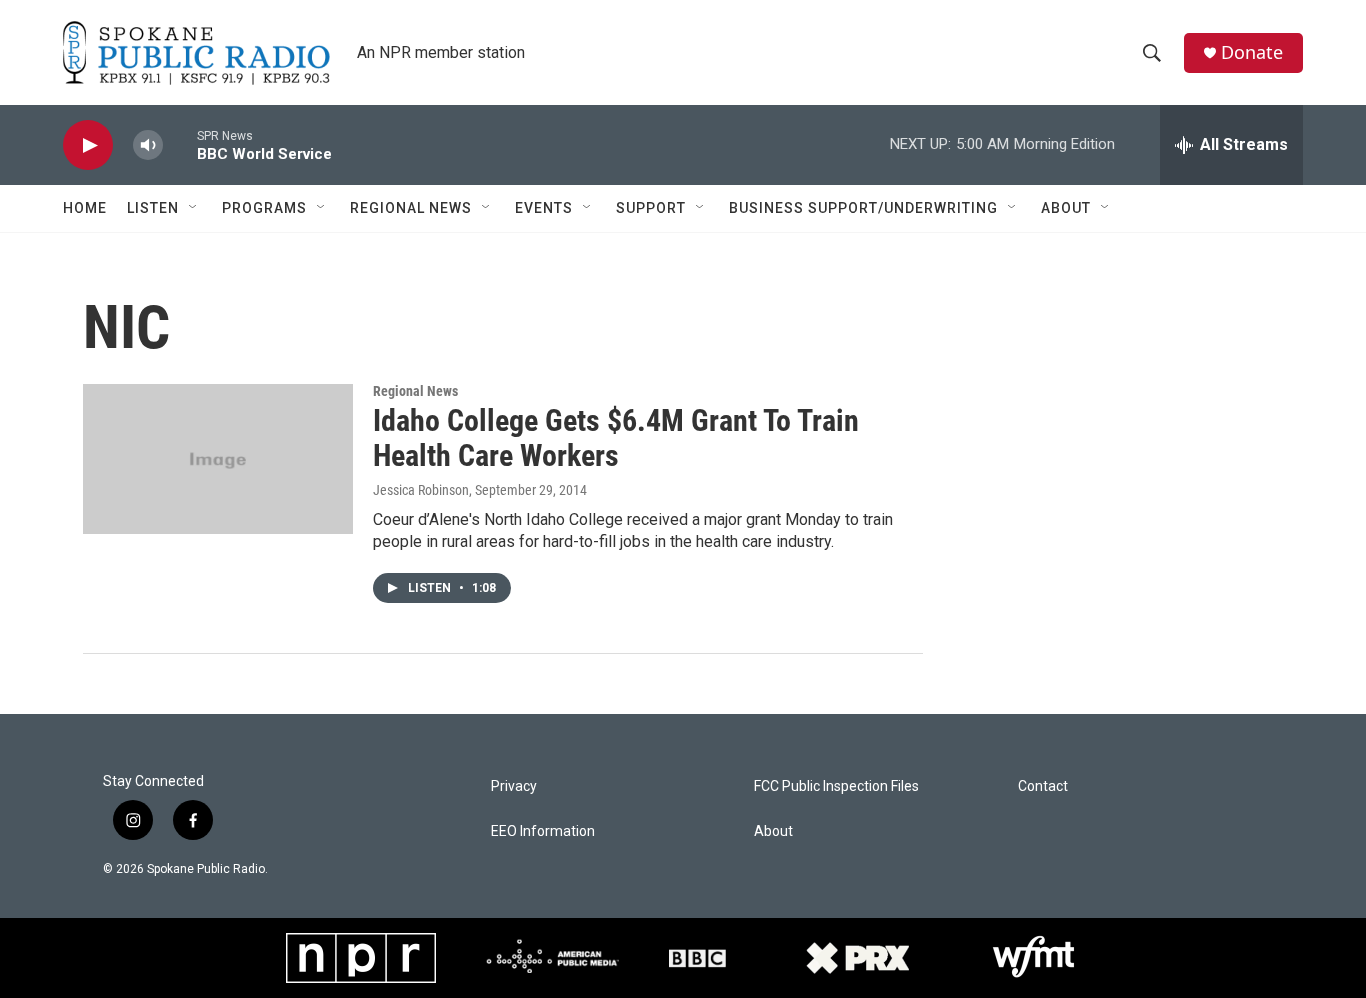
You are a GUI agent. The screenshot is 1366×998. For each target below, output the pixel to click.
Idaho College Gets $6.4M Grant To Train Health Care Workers (616, 438)
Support (651, 208)
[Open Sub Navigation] (194, 208)
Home (85, 208)
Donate (1252, 52)
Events (544, 208)
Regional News (411, 208)
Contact (1043, 786)
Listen (153, 208)
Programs (264, 208)
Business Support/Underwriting (863, 208)
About (1066, 208)
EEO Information (543, 831)
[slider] (180, 144)
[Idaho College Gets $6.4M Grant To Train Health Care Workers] (218, 459)
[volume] (148, 145)
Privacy (514, 786)
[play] (88, 145)
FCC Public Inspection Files (836, 786)
